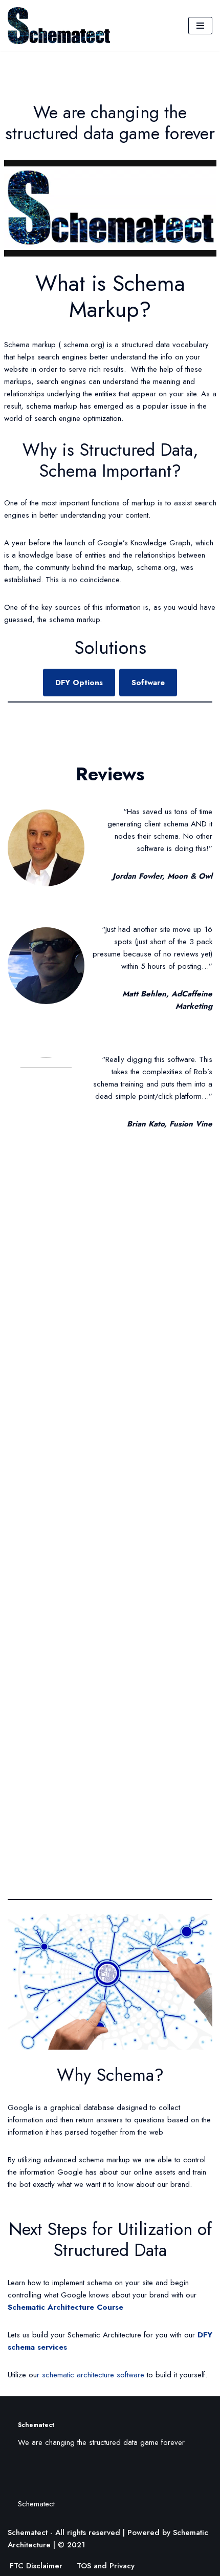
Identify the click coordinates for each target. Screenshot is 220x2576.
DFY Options (79, 683)
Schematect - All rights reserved (64, 2532)
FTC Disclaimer (36, 2566)
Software (148, 683)
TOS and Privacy (106, 2566)
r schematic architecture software (91, 2375)
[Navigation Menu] (200, 26)
